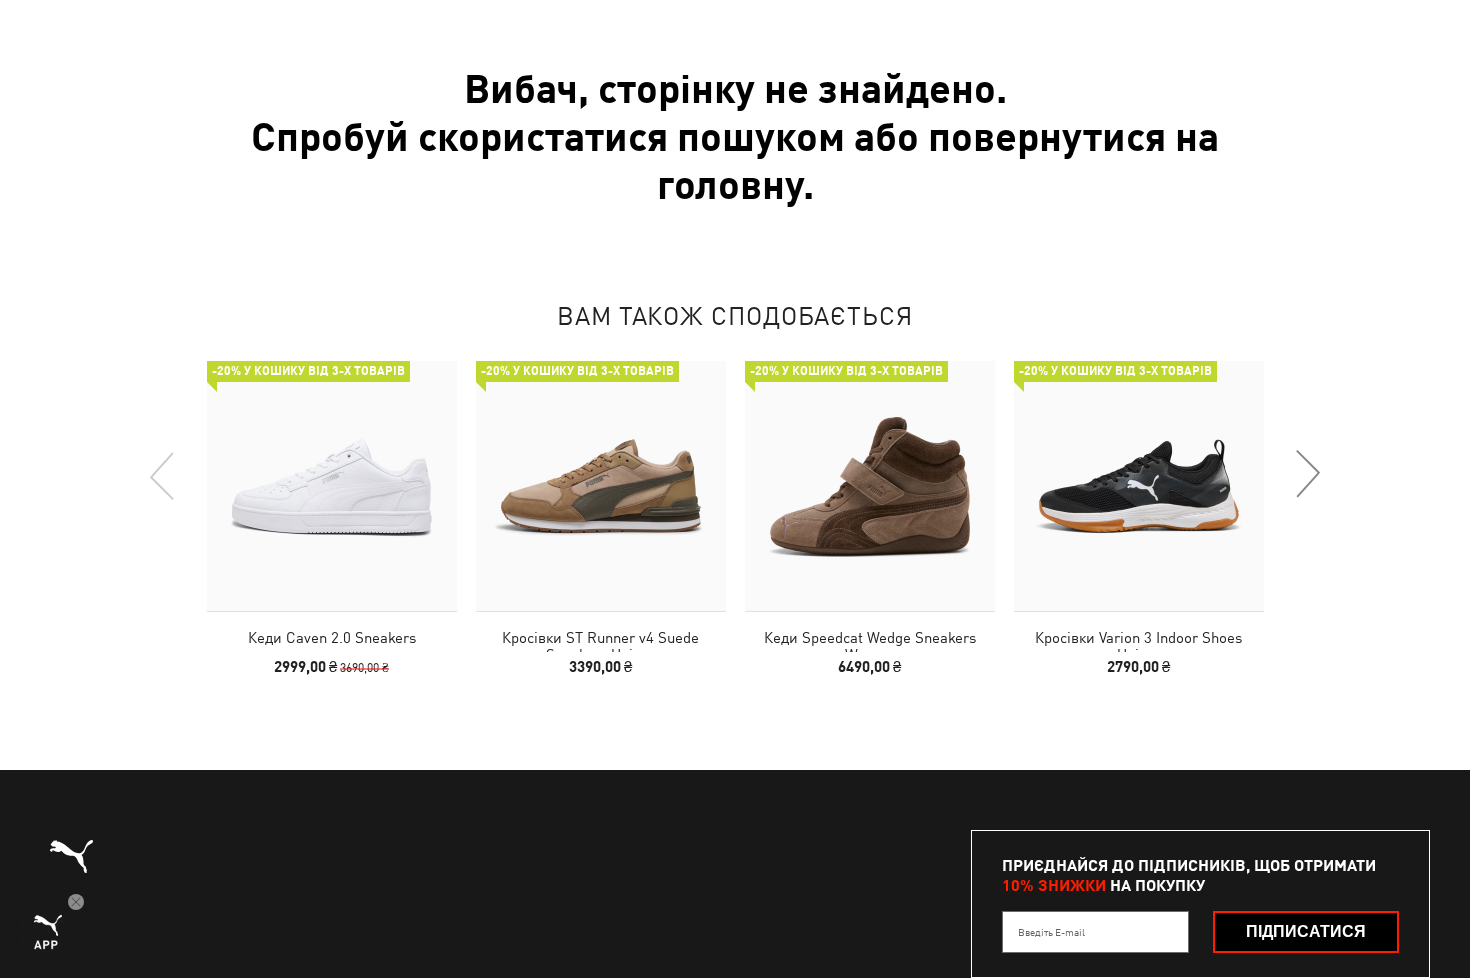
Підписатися (1306, 931)
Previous (163, 475)
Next (1307, 475)
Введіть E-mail (1051, 932)
